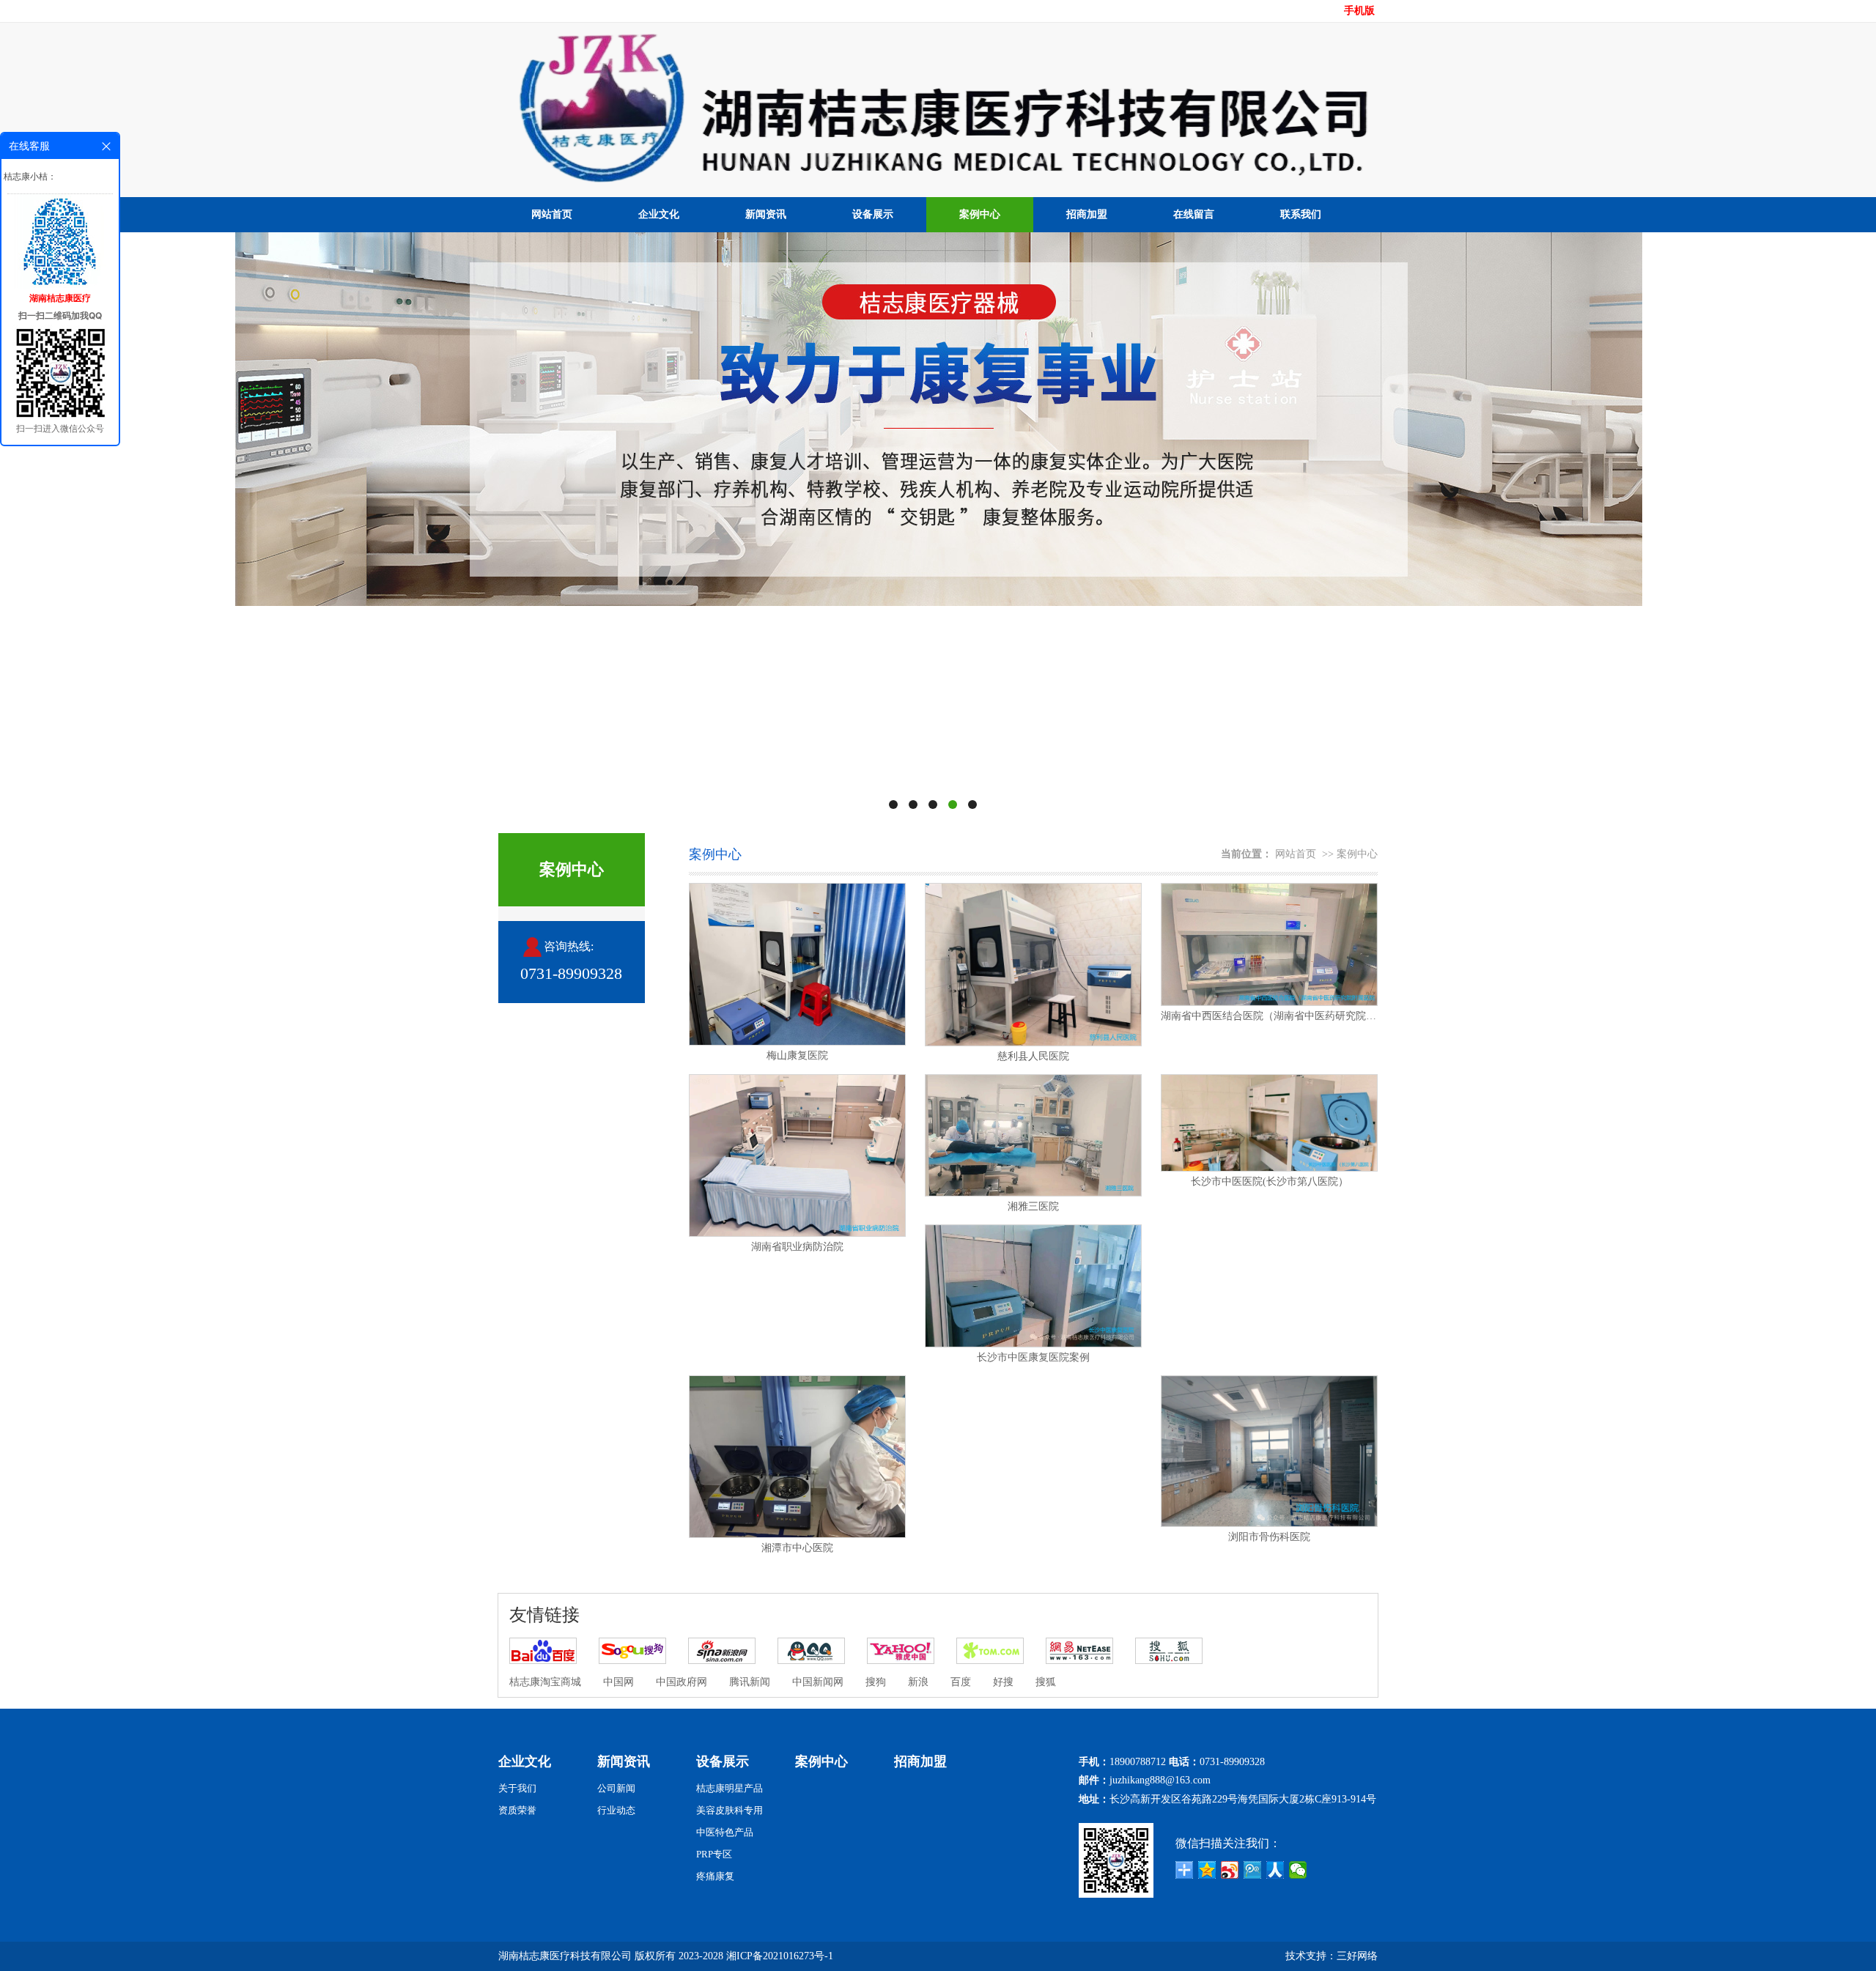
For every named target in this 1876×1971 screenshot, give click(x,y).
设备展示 (873, 214)
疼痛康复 (715, 1876)
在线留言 (1194, 214)
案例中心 (980, 214)
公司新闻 (616, 1788)
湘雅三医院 (1033, 1206)
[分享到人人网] (1275, 1870)
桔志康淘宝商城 (545, 1682)
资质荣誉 (517, 1810)
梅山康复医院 (797, 1055)
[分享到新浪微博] (1230, 1870)
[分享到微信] (1298, 1870)
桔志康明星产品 (730, 1788)
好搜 (1003, 1682)
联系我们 (1301, 214)
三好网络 (1357, 1956)
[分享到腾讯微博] (1253, 1870)
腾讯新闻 (750, 1682)
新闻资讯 (766, 214)
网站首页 (552, 214)
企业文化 (659, 214)
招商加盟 (1087, 214)
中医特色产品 (725, 1832)
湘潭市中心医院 (797, 1548)
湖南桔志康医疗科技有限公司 (565, 1956)
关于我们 (517, 1788)
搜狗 (876, 1682)
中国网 (618, 1682)
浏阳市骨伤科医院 (1269, 1537)
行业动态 (616, 1810)
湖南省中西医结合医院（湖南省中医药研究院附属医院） (1269, 1016)
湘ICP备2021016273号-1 (780, 1956)
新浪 (918, 1682)
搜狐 (1046, 1682)
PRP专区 (714, 1854)
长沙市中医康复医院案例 (1033, 1357)
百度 (961, 1682)
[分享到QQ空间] (1207, 1870)
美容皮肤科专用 (730, 1810)
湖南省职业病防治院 (797, 1247)
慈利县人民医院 (1033, 1056)
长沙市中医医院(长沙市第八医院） (1270, 1182)
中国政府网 (682, 1682)
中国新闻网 (818, 1682)
